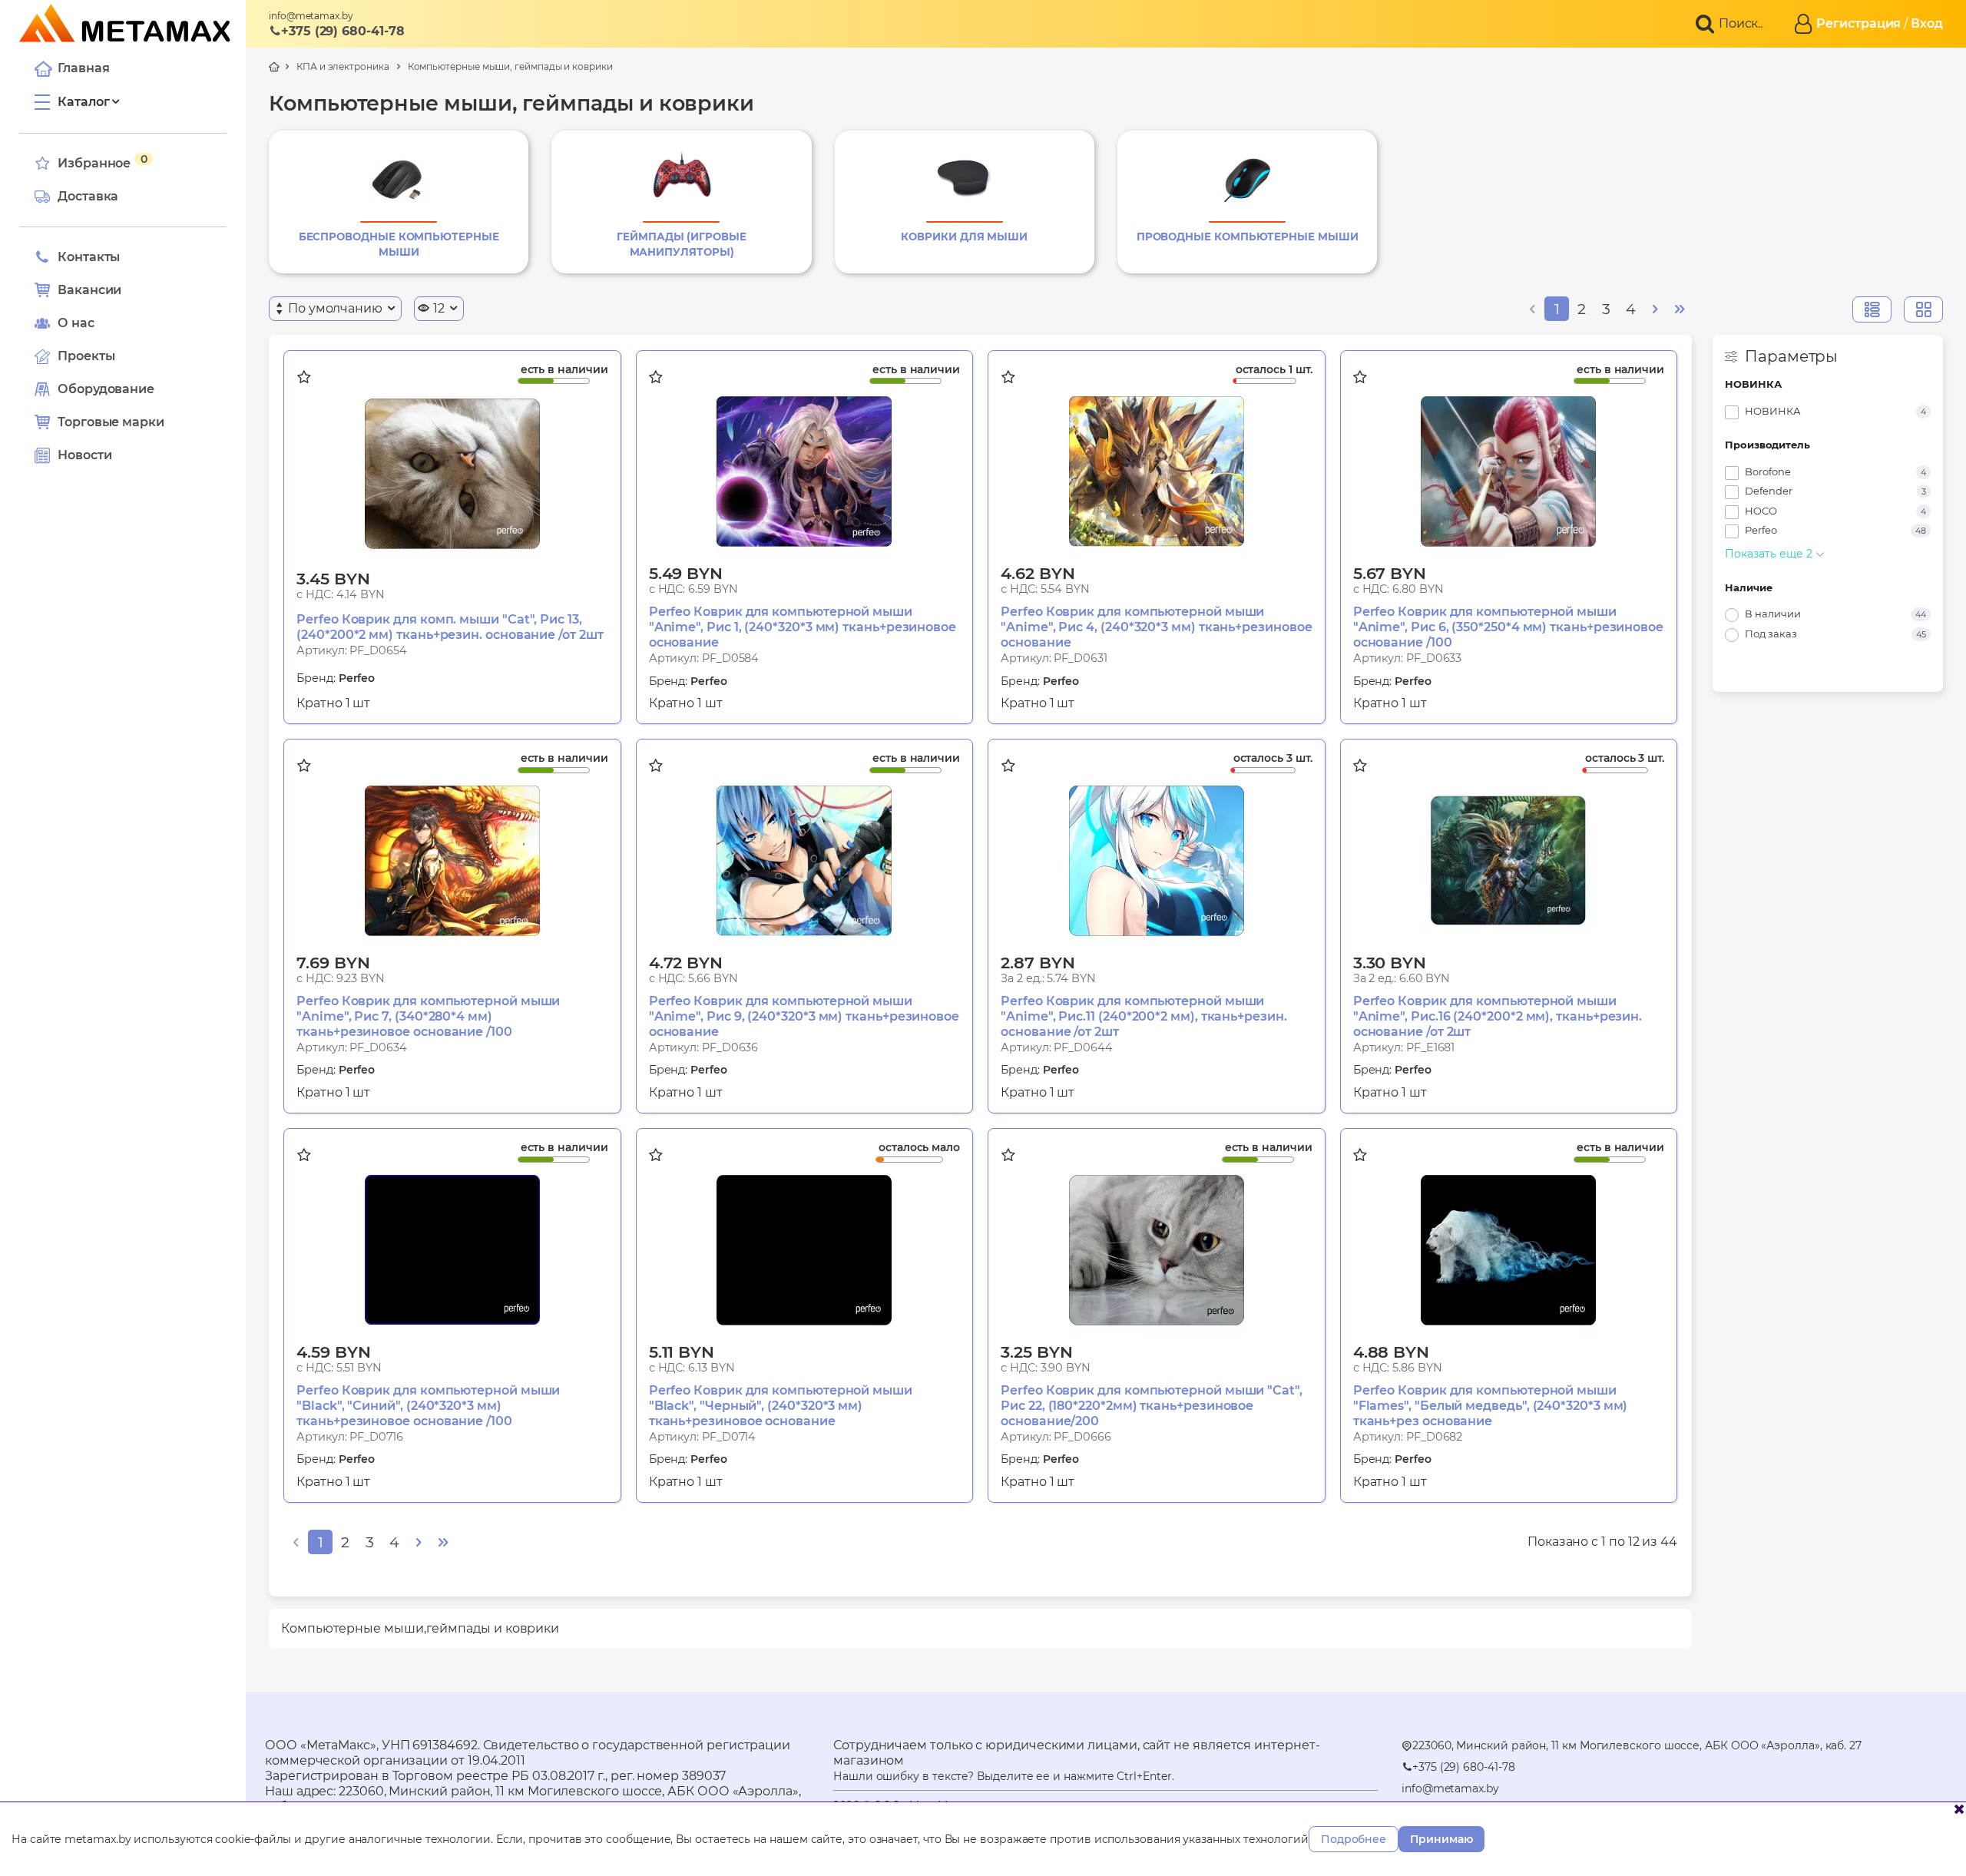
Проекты (86, 356)
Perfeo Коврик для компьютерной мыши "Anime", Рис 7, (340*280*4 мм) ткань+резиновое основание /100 (428, 1016)
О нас (76, 323)
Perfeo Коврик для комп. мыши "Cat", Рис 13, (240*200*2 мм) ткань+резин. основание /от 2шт (450, 627)
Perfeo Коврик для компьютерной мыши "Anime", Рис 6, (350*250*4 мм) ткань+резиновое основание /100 (1508, 627)
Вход (1927, 23)
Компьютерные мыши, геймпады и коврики (510, 66)
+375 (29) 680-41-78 (343, 31)
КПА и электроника (343, 66)
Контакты (89, 257)
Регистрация (1858, 23)
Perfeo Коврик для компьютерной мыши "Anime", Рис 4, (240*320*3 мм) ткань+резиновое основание (1156, 627)
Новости (84, 455)
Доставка (88, 196)
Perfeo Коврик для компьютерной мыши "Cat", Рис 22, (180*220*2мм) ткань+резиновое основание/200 (1152, 1406)
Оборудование (106, 389)
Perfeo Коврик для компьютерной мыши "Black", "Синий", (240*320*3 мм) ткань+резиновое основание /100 (428, 1406)
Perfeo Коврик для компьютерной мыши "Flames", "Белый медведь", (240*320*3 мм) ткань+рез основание (1491, 1406)
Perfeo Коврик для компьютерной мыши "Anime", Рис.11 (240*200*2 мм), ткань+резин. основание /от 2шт (1144, 1016)
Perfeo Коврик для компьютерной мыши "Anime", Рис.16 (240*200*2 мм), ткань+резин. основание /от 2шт (1498, 1016)
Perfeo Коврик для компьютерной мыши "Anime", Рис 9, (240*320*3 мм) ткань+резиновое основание (804, 1016)
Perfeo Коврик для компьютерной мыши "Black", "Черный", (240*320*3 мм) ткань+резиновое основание (781, 1406)
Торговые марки (111, 422)
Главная (83, 68)
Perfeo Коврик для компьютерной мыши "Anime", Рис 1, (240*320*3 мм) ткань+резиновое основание (803, 627)
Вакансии (89, 290)
